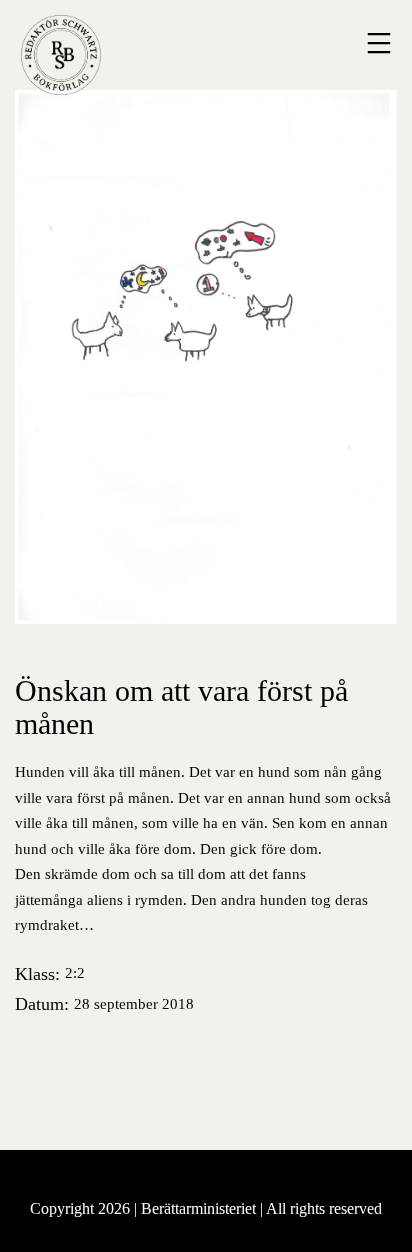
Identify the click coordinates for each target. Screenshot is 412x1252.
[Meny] (376, 43)
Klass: (50, 974)
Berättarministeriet (200, 1208)
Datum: (104, 1004)
